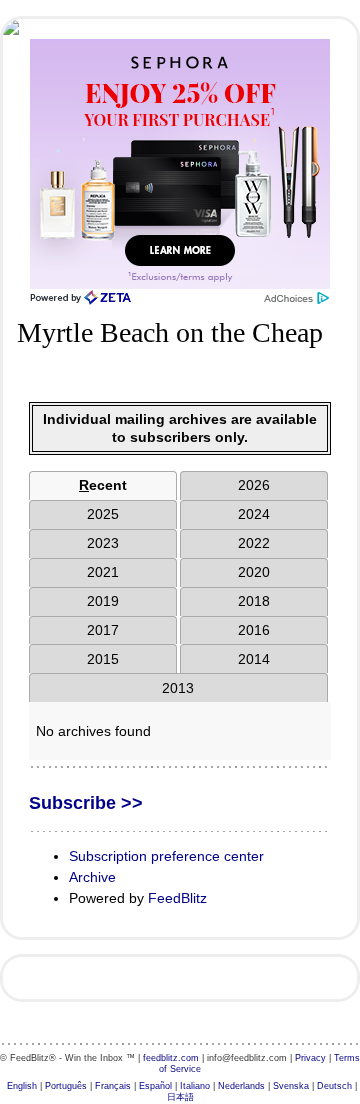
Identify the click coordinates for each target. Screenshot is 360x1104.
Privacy (310, 1058)
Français (113, 1086)
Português (66, 1086)
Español (155, 1086)
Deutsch (334, 1086)
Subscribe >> (86, 803)
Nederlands (241, 1086)
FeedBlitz (177, 898)
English (22, 1086)
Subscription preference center (166, 856)
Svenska (291, 1086)
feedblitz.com (171, 1058)
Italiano (195, 1086)
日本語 (180, 1097)
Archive (92, 877)
